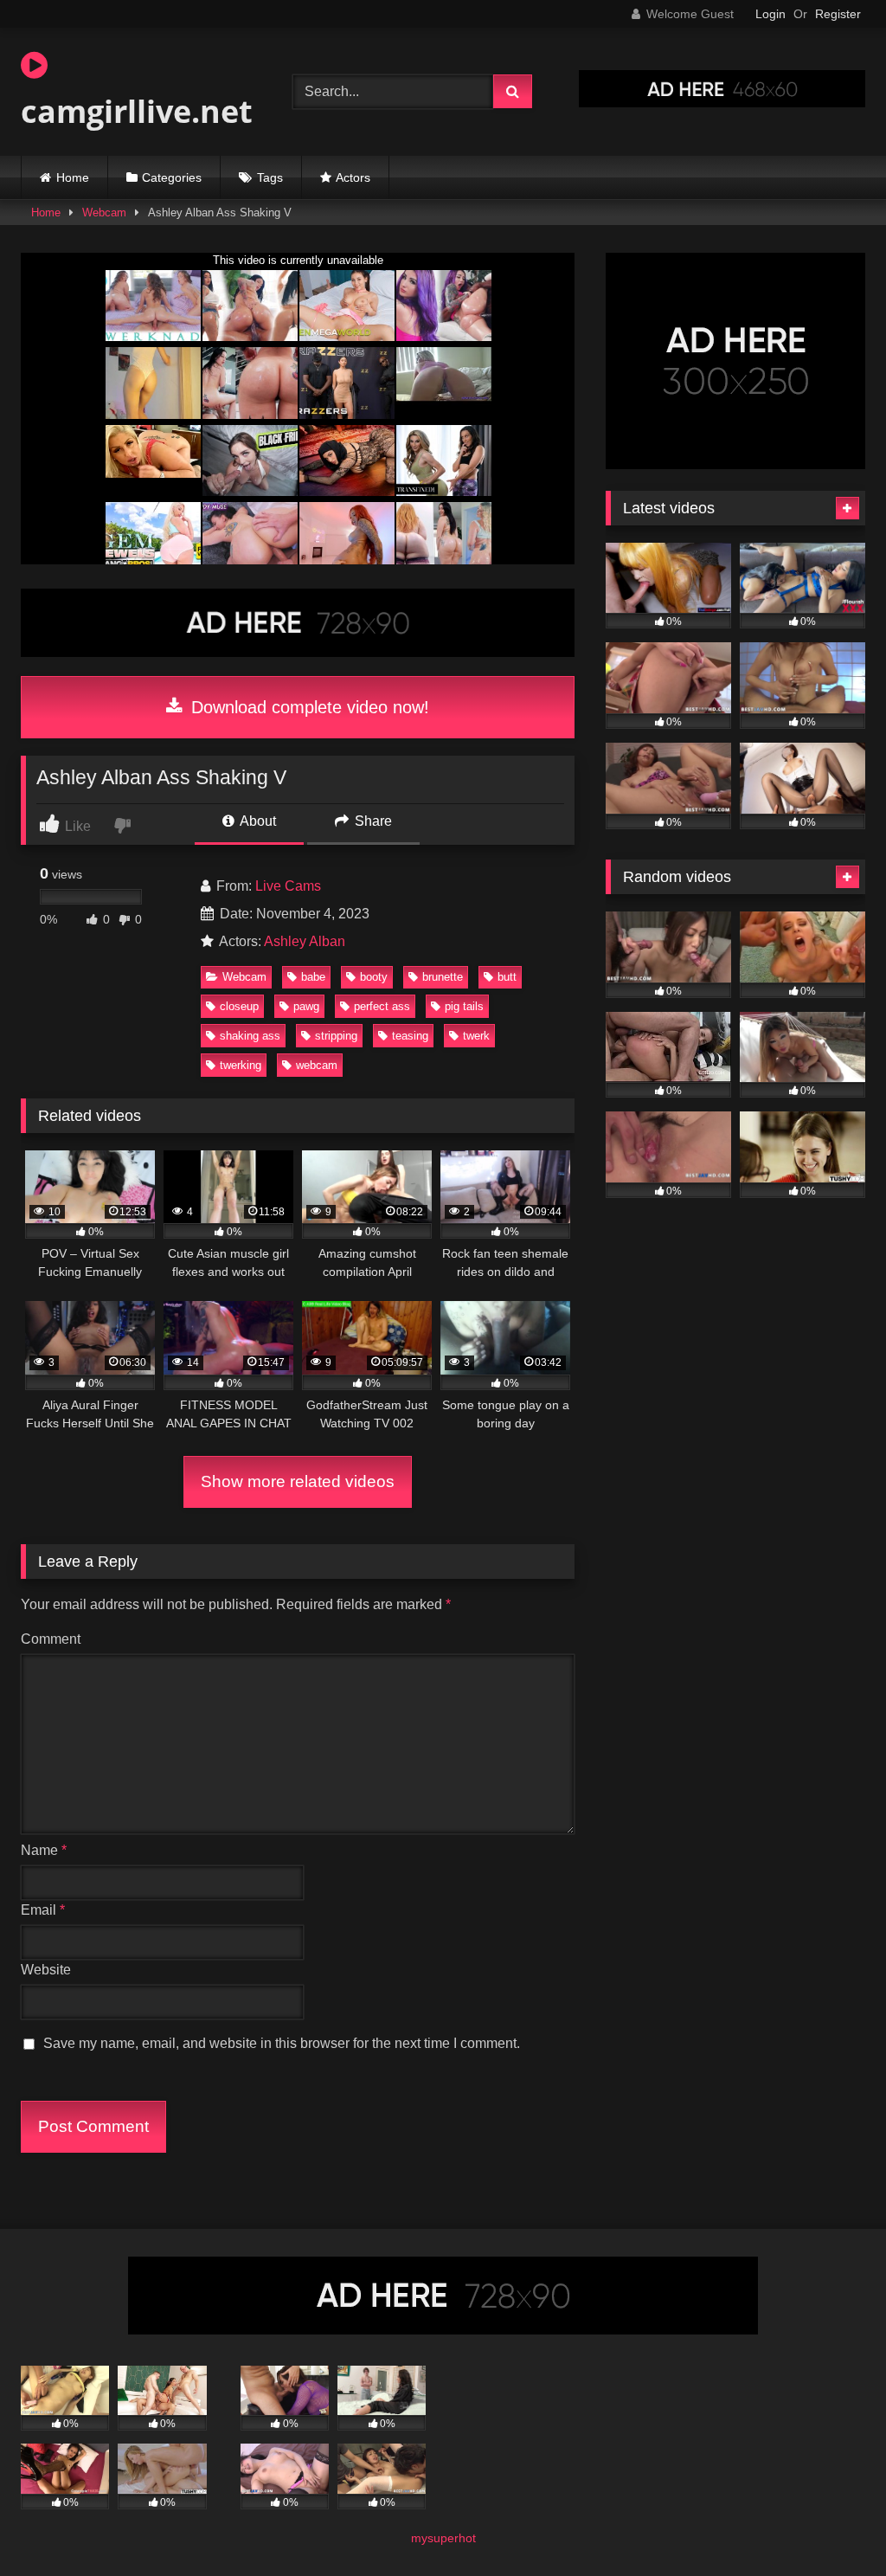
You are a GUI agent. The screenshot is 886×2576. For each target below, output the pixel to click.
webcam (317, 1065)
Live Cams (288, 886)
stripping (336, 1036)
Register (838, 14)
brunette (443, 977)
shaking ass (250, 1036)
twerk (476, 1036)
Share (372, 821)
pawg (306, 1006)
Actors (353, 177)
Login (770, 14)
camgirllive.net (137, 111)
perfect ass (382, 1006)
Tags (270, 177)
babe (313, 977)
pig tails (464, 1006)
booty (374, 977)
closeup (239, 1006)
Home (73, 177)
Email (43, 1910)
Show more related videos (298, 1481)
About (257, 821)
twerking (241, 1065)
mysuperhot (443, 2538)
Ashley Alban (305, 941)
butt (507, 977)
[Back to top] (832, 2524)
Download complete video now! (308, 707)
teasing (410, 1036)
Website (46, 1970)
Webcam (104, 213)
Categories (172, 177)
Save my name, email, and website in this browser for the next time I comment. (282, 2043)
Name (44, 1850)
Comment (51, 1639)
